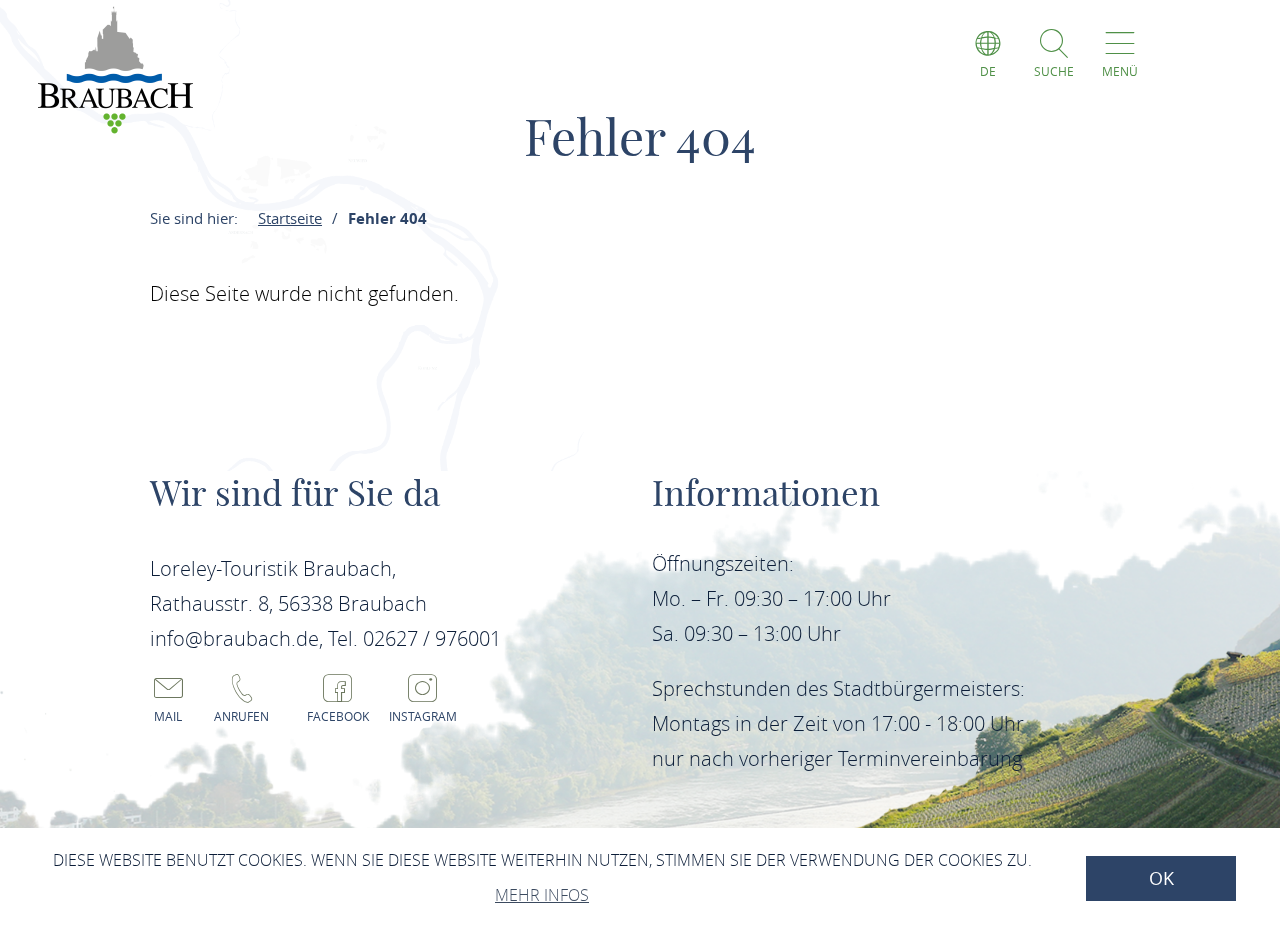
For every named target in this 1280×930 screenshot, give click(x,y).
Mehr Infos (542, 895)
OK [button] (1161, 878)
